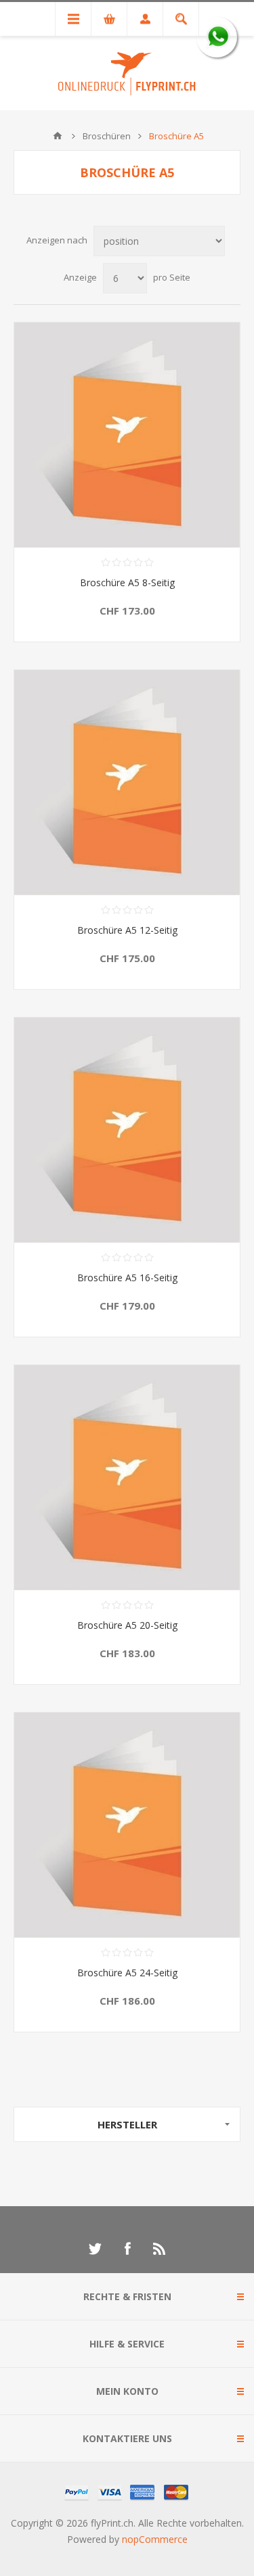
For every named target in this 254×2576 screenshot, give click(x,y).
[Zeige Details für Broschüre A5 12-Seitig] (127, 783)
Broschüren (107, 136)
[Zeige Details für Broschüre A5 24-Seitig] (127, 1825)
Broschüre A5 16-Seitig (127, 1278)
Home (58, 136)
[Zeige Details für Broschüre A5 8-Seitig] (127, 435)
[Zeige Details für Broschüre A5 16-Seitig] (127, 1130)
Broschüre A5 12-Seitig (127, 930)
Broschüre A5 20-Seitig (127, 1625)
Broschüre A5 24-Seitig (127, 1973)
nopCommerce (155, 2539)
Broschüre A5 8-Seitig (127, 582)
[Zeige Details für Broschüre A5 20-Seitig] (127, 1478)
